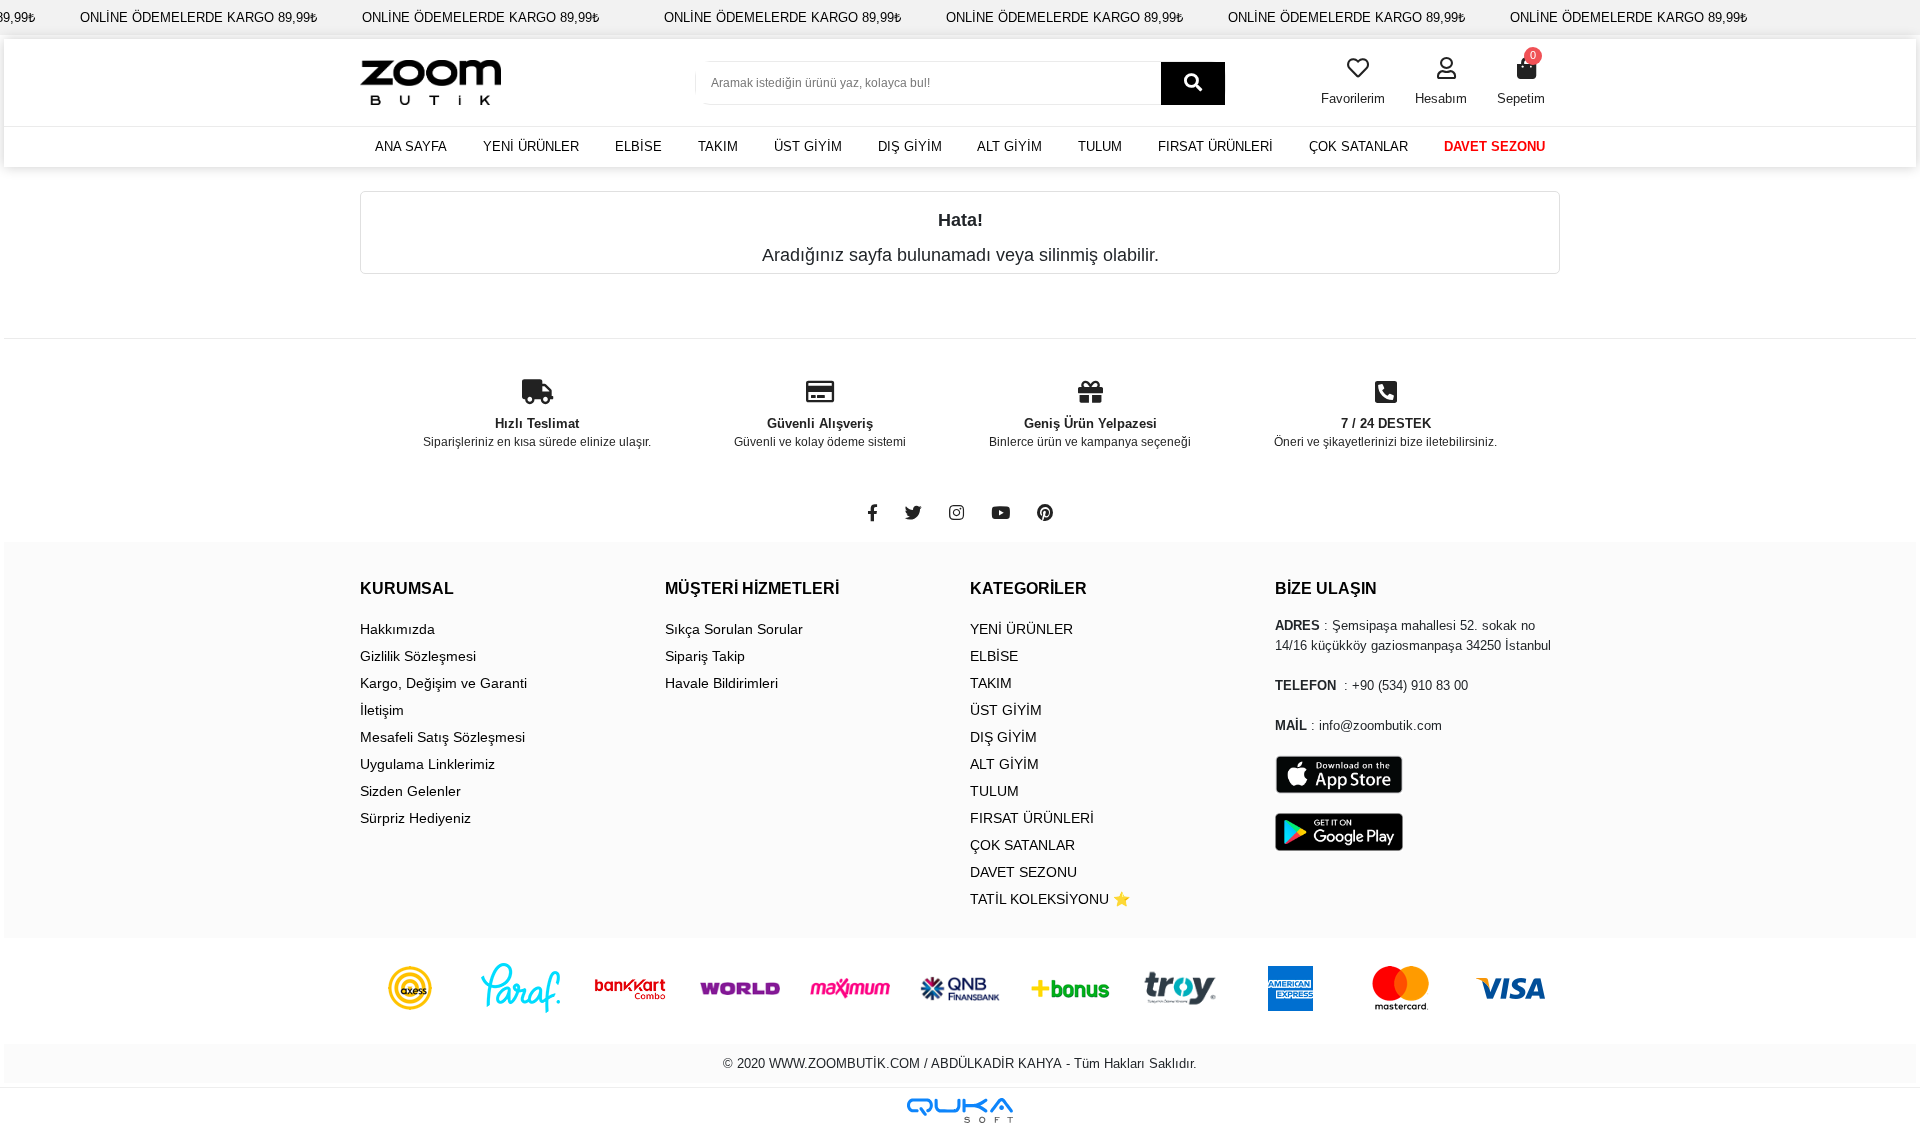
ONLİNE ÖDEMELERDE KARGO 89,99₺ (198, 17)
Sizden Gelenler (410, 791)
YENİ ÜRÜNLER (531, 146)
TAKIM (718, 146)
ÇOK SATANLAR (1358, 146)
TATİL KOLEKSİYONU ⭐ (1050, 899)
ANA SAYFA (411, 146)
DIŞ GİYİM (910, 146)
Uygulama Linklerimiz (427, 764)
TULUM (1100, 146)
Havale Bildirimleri (721, 683)
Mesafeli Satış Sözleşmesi (442, 737)
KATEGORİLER (1028, 588)
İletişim (382, 710)
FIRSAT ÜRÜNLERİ (1215, 146)
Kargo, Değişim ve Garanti (443, 683)
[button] (1441, 83)
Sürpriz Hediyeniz (415, 818)
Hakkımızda (397, 629)
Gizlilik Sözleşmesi (418, 656)
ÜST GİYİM (808, 146)
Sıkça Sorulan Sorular (734, 629)
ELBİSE (638, 146)
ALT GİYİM (1009, 146)
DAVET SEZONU (1494, 146)
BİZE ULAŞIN (1326, 588)
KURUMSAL (407, 588)
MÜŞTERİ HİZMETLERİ (752, 588)
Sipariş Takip (705, 656)
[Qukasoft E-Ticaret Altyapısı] (960, 1110)
